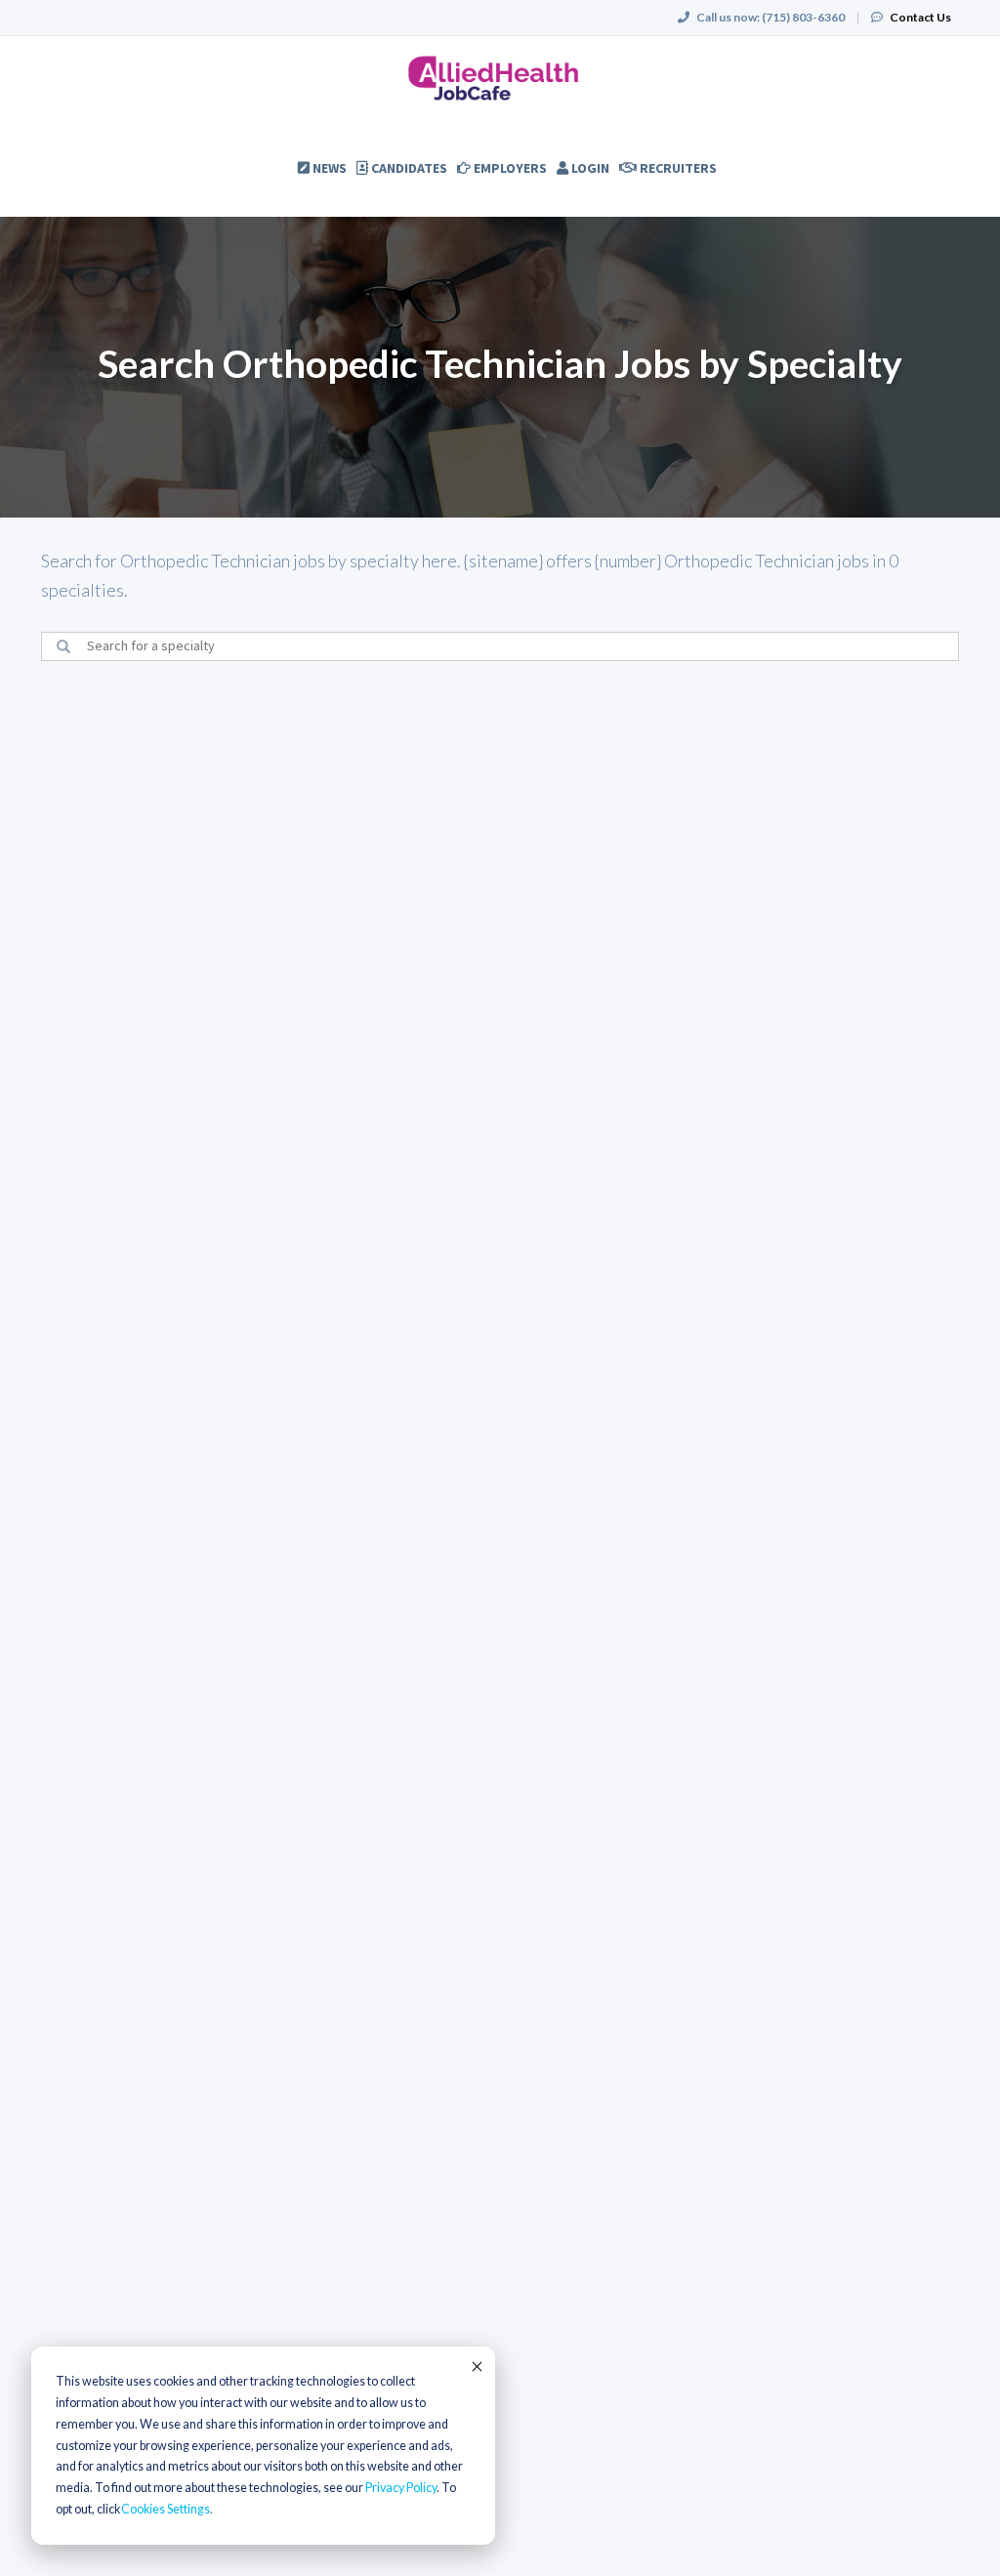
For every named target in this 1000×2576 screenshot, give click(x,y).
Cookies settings (166, 2509)
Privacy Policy (401, 2488)
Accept (476, 2366)
